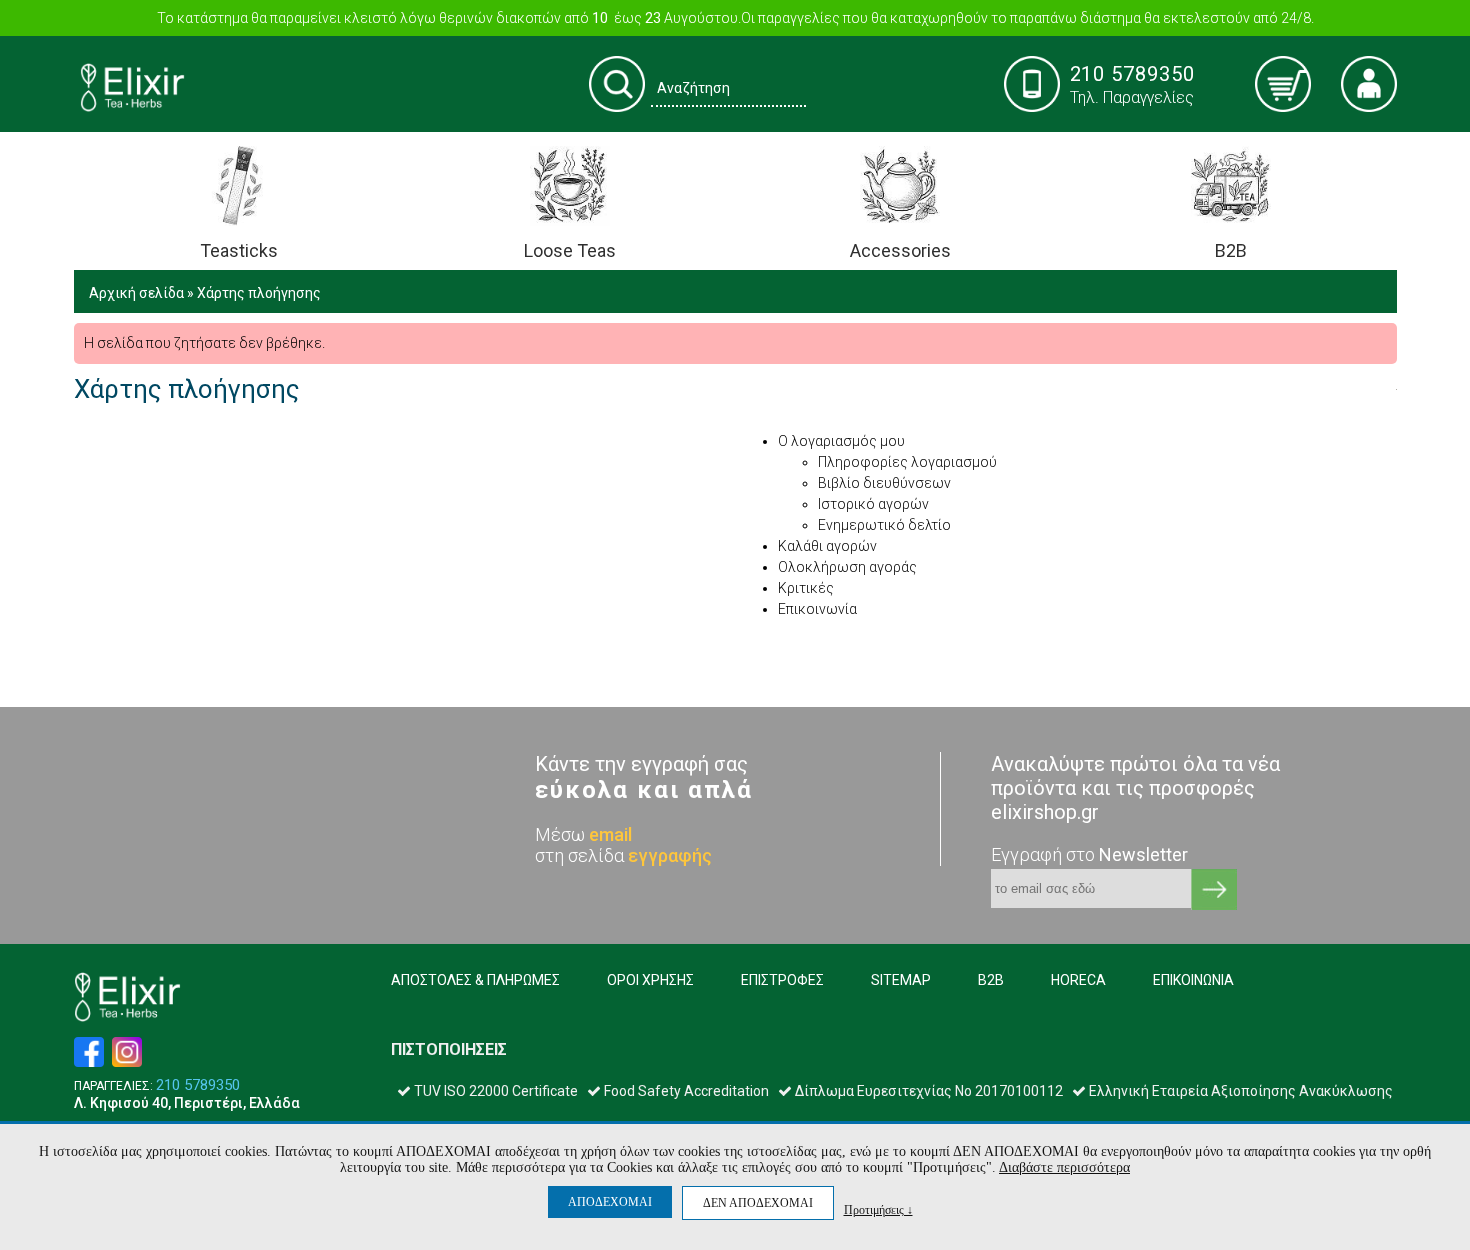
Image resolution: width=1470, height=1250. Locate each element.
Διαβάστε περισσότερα (1064, 1167)
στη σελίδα (623, 855)
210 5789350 (198, 1085)
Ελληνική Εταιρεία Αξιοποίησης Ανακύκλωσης (1239, 1091)
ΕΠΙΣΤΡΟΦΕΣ (782, 980)
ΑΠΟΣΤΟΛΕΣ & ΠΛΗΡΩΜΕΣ (475, 980)
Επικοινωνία (817, 609)
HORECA (1078, 980)
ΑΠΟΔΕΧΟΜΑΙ (610, 1202)
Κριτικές (806, 588)
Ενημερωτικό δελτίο (884, 525)
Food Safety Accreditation (685, 1091)
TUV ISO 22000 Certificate (494, 1091)
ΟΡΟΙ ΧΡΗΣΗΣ (650, 980)
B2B (991, 980)
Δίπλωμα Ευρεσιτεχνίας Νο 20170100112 (927, 1091)
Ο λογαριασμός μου (841, 441)
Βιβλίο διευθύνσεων (884, 483)
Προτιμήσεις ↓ (878, 1209)
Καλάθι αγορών (827, 546)
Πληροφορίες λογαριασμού (907, 462)
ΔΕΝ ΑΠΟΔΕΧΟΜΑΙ (758, 1203)
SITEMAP (901, 980)
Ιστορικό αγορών (873, 504)
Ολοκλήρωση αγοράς (847, 567)
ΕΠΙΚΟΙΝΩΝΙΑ (1193, 980)
